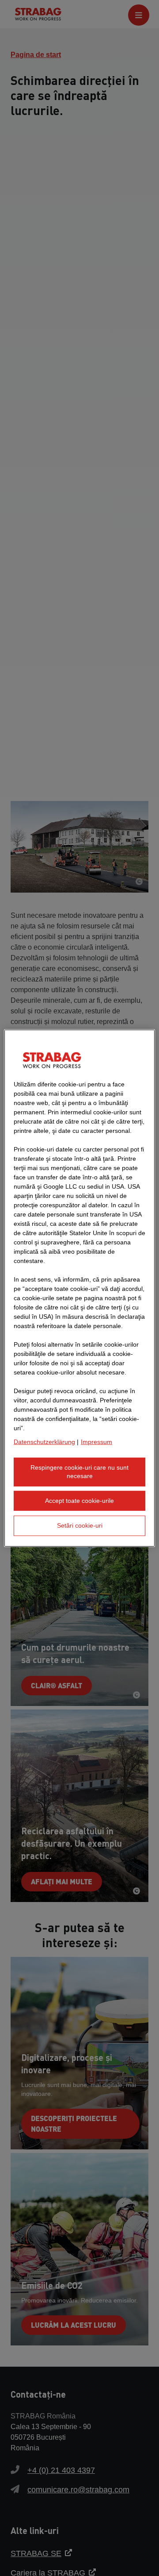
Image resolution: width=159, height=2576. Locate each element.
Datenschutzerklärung (44, 1441)
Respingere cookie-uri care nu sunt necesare (79, 1471)
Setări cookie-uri (80, 1525)
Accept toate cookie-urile (79, 1501)
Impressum (97, 1441)
